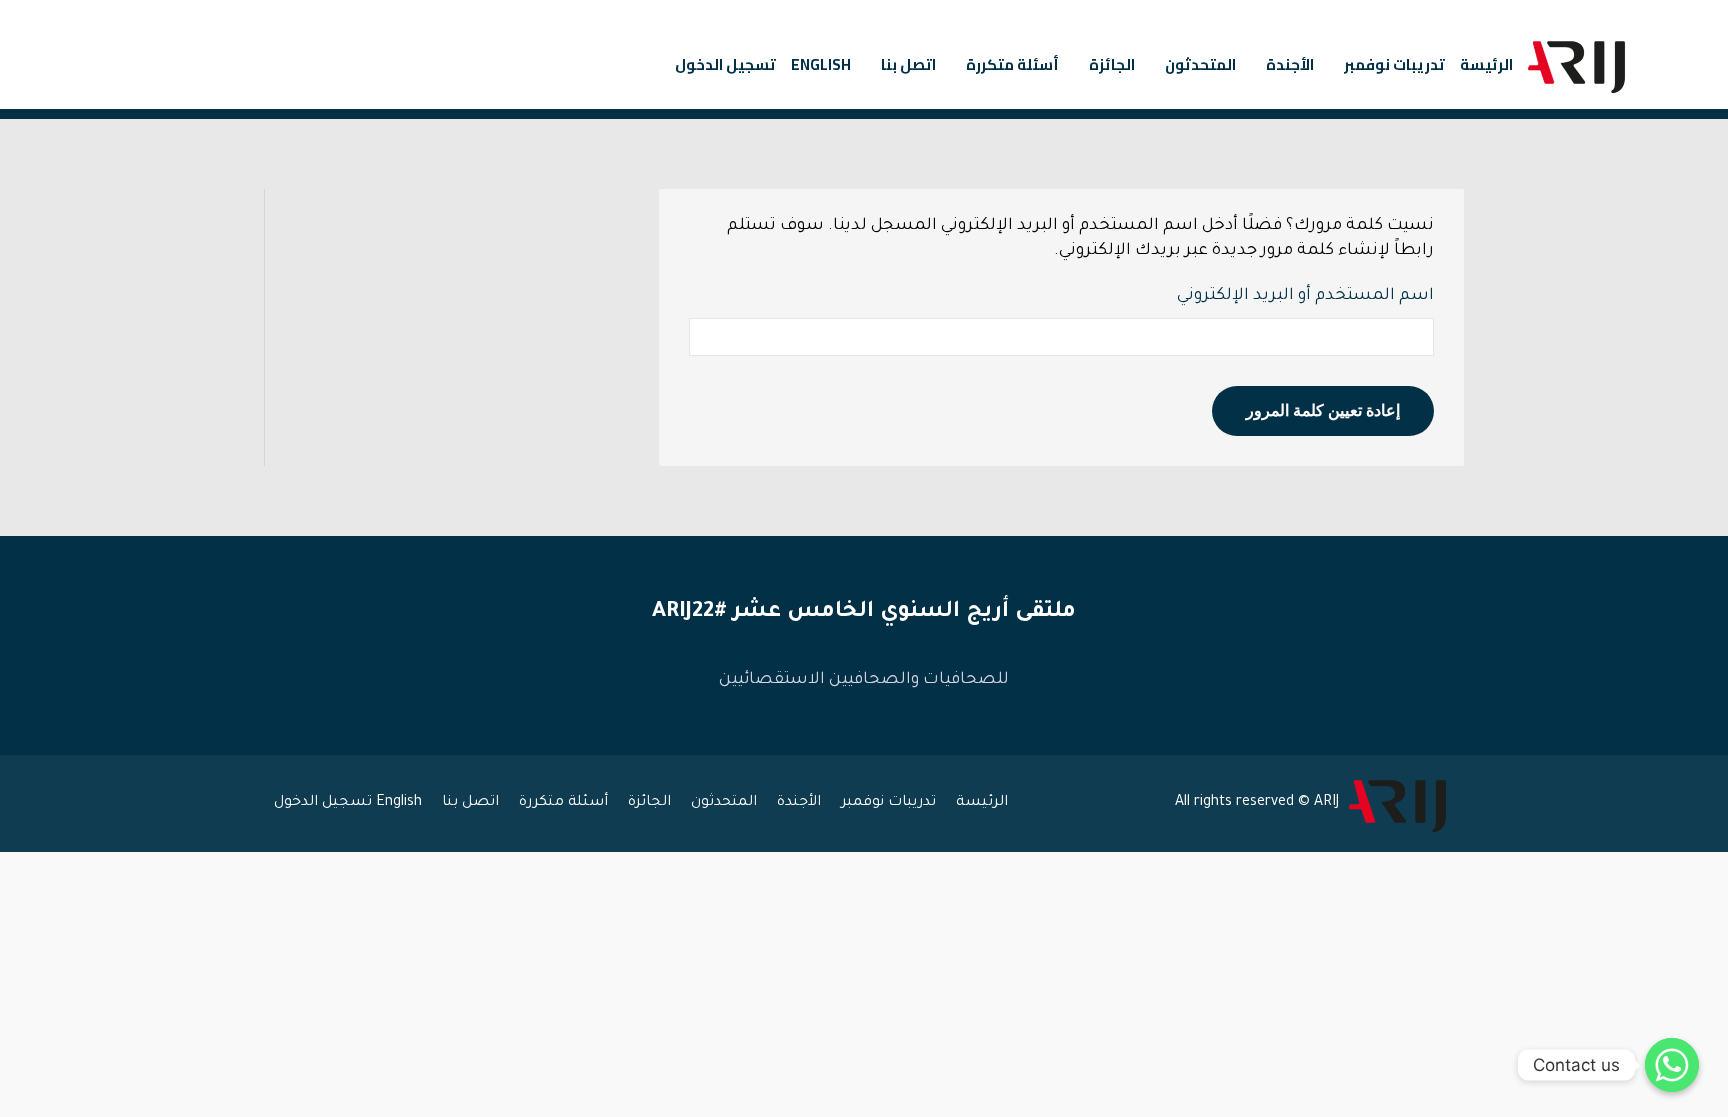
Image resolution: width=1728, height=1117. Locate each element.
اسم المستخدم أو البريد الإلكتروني (1305, 296)
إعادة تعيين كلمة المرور (1323, 410)
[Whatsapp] (1672, 1065)
